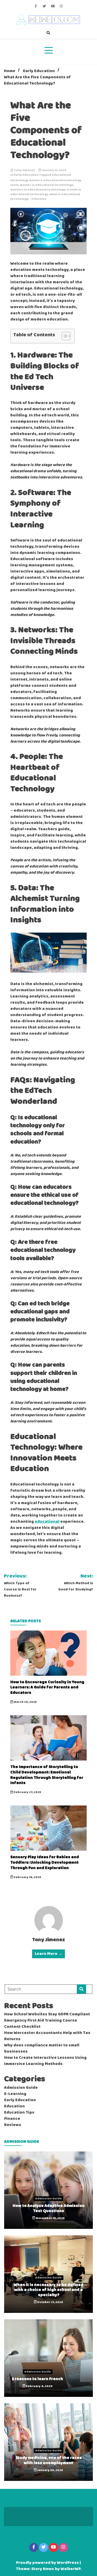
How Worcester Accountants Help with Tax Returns (47, 2036)
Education (14, 2106)
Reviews (13, 2125)
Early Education (26, 175)
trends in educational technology (46, 192)
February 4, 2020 (39, 2386)
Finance (12, 2119)
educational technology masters (41, 178)
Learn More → (48, 1954)
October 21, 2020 (50, 2302)
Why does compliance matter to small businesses (42, 2048)
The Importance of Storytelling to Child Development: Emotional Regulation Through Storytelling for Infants (47, 1775)
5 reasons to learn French (38, 2379)
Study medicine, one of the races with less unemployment (49, 2460)
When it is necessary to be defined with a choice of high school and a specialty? (48, 2290)
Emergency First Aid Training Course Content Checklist (41, 2024)
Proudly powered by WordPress (48, 2563)
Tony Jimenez (25, 170)
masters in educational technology (38, 190)
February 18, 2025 (27, 1877)
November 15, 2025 (50, 2218)
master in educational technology (47, 185)
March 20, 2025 (25, 1702)
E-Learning (15, 2094)
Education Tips (19, 2113)
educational (47, 1522)
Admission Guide (21, 2088)
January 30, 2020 (50, 2470)
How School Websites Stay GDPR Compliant (47, 2014)
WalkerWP (70, 2569)
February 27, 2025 (27, 1792)
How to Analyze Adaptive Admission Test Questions (49, 2208)
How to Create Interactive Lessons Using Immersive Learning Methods (45, 2061)
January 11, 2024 (54, 170)
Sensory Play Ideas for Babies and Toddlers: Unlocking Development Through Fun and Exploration (45, 1862)
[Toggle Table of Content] (64, 336)
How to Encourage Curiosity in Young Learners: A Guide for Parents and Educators (47, 1687)
